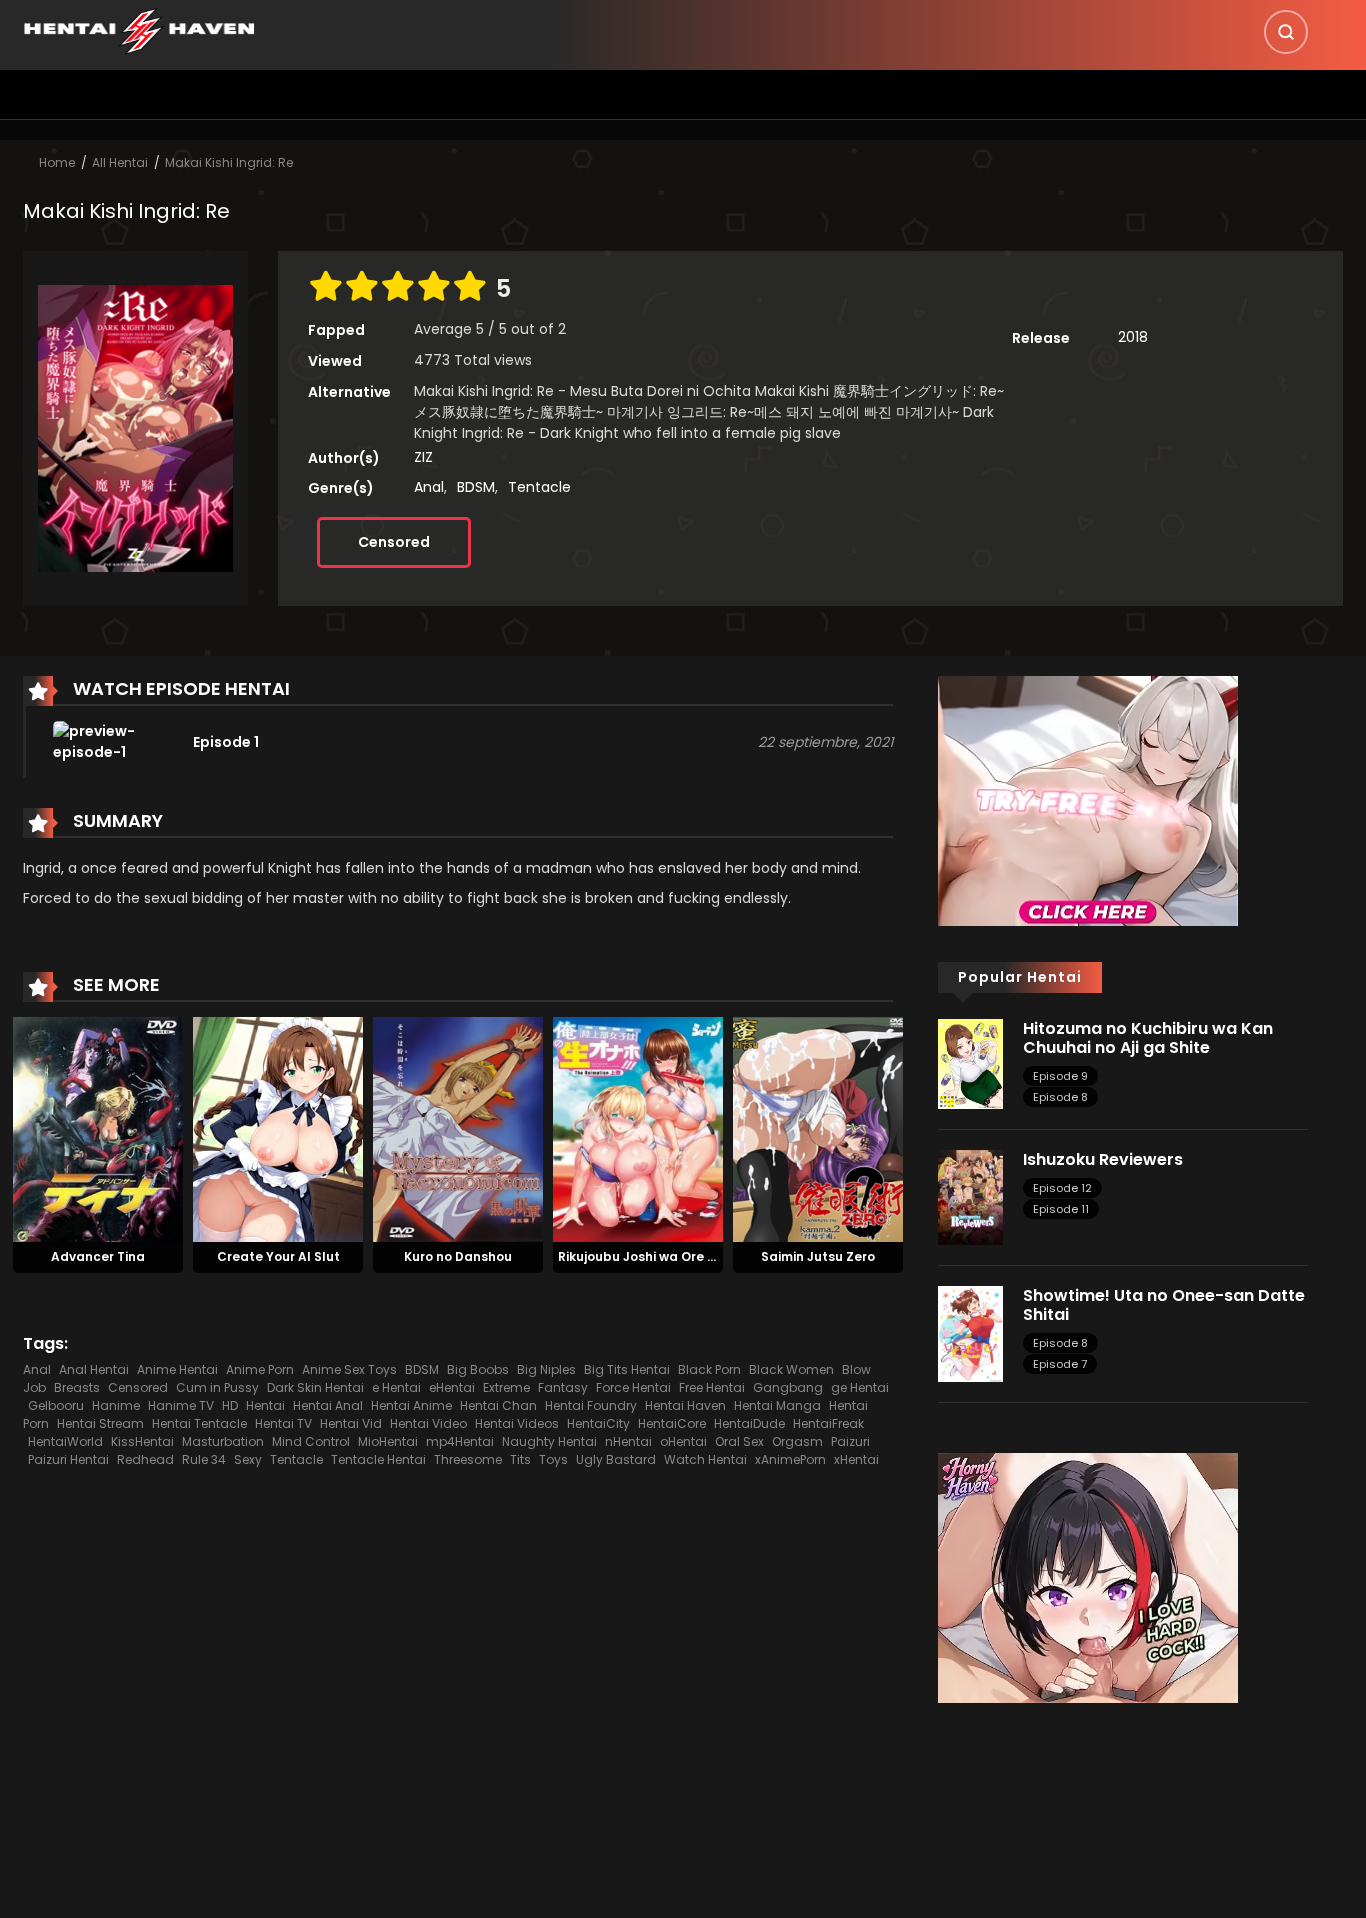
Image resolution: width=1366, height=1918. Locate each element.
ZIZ (423, 457)
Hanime (116, 1405)
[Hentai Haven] (139, 30)
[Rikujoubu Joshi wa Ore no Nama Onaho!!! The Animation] (638, 1129)
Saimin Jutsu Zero (818, 1256)
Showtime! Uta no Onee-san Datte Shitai (1164, 1305)
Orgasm (797, 1441)
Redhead (145, 1459)
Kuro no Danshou (458, 1256)
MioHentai (388, 1441)
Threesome (468, 1459)
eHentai (452, 1387)
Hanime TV (181, 1405)
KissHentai (142, 1441)
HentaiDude (749, 1423)
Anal (429, 487)
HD (230, 1405)
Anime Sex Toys (349, 1369)
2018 (1133, 337)
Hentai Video (428, 1423)
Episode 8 (1060, 1097)
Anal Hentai (94, 1369)
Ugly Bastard (616, 1459)
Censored (394, 542)
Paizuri (850, 1441)
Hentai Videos (517, 1423)
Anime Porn (260, 1369)
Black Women (791, 1369)
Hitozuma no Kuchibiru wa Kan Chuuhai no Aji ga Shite (1148, 1038)
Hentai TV (283, 1423)
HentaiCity (598, 1423)
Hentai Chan (498, 1405)
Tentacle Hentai (378, 1459)
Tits (520, 1459)
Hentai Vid (351, 1423)
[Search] (1286, 32)
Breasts (77, 1387)
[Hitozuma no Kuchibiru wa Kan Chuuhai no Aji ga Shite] (970, 1063)
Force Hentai (633, 1387)
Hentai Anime (411, 1405)
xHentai (856, 1459)
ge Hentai (860, 1387)
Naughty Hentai (549, 1441)
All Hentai (120, 162)
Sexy (248, 1459)
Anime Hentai (177, 1369)
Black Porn (709, 1369)
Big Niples (546, 1369)
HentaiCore (672, 1423)
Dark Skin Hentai (315, 1387)
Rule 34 (204, 1459)
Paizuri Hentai (68, 1459)
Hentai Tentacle (199, 1423)
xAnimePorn (790, 1459)
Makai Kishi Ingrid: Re (229, 162)
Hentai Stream (100, 1423)
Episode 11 (1061, 1209)
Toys (553, 1459)
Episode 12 (1062, 1188)
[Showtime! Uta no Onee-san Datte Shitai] (970, 1333)
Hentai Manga (777, 1405)
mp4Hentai (460, 1441)
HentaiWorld (65, 1441)
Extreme (506, 1387)
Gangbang (788, 1387)
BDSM (476, 487)
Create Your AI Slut (278, 1256)
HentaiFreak (828, 1423)
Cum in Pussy (217, 1387)
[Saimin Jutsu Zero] (818, 1129)
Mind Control (311, 1441)
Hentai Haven (685, 1405)
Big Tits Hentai (627, 1369)
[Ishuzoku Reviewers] (970, 1196)
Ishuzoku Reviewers (1103, 1159)
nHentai (628, 1441)
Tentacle (539, 487)
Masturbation (223, 1441)
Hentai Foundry (591, 1405)
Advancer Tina (98, 1256)
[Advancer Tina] (98, 1129)
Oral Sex (739, 1441)
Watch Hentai (705, 1459)
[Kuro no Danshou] (458, 1129)
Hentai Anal (328, 1405)
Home (57, 162)
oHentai (683, 1441)
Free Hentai (712, 1387)
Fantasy (563, 1387)
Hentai (265, 1405)
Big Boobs (478, 1369)
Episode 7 (1060, 1364)
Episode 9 (1060, 1076)
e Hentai (396, 1387)
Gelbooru (56, 1405)
